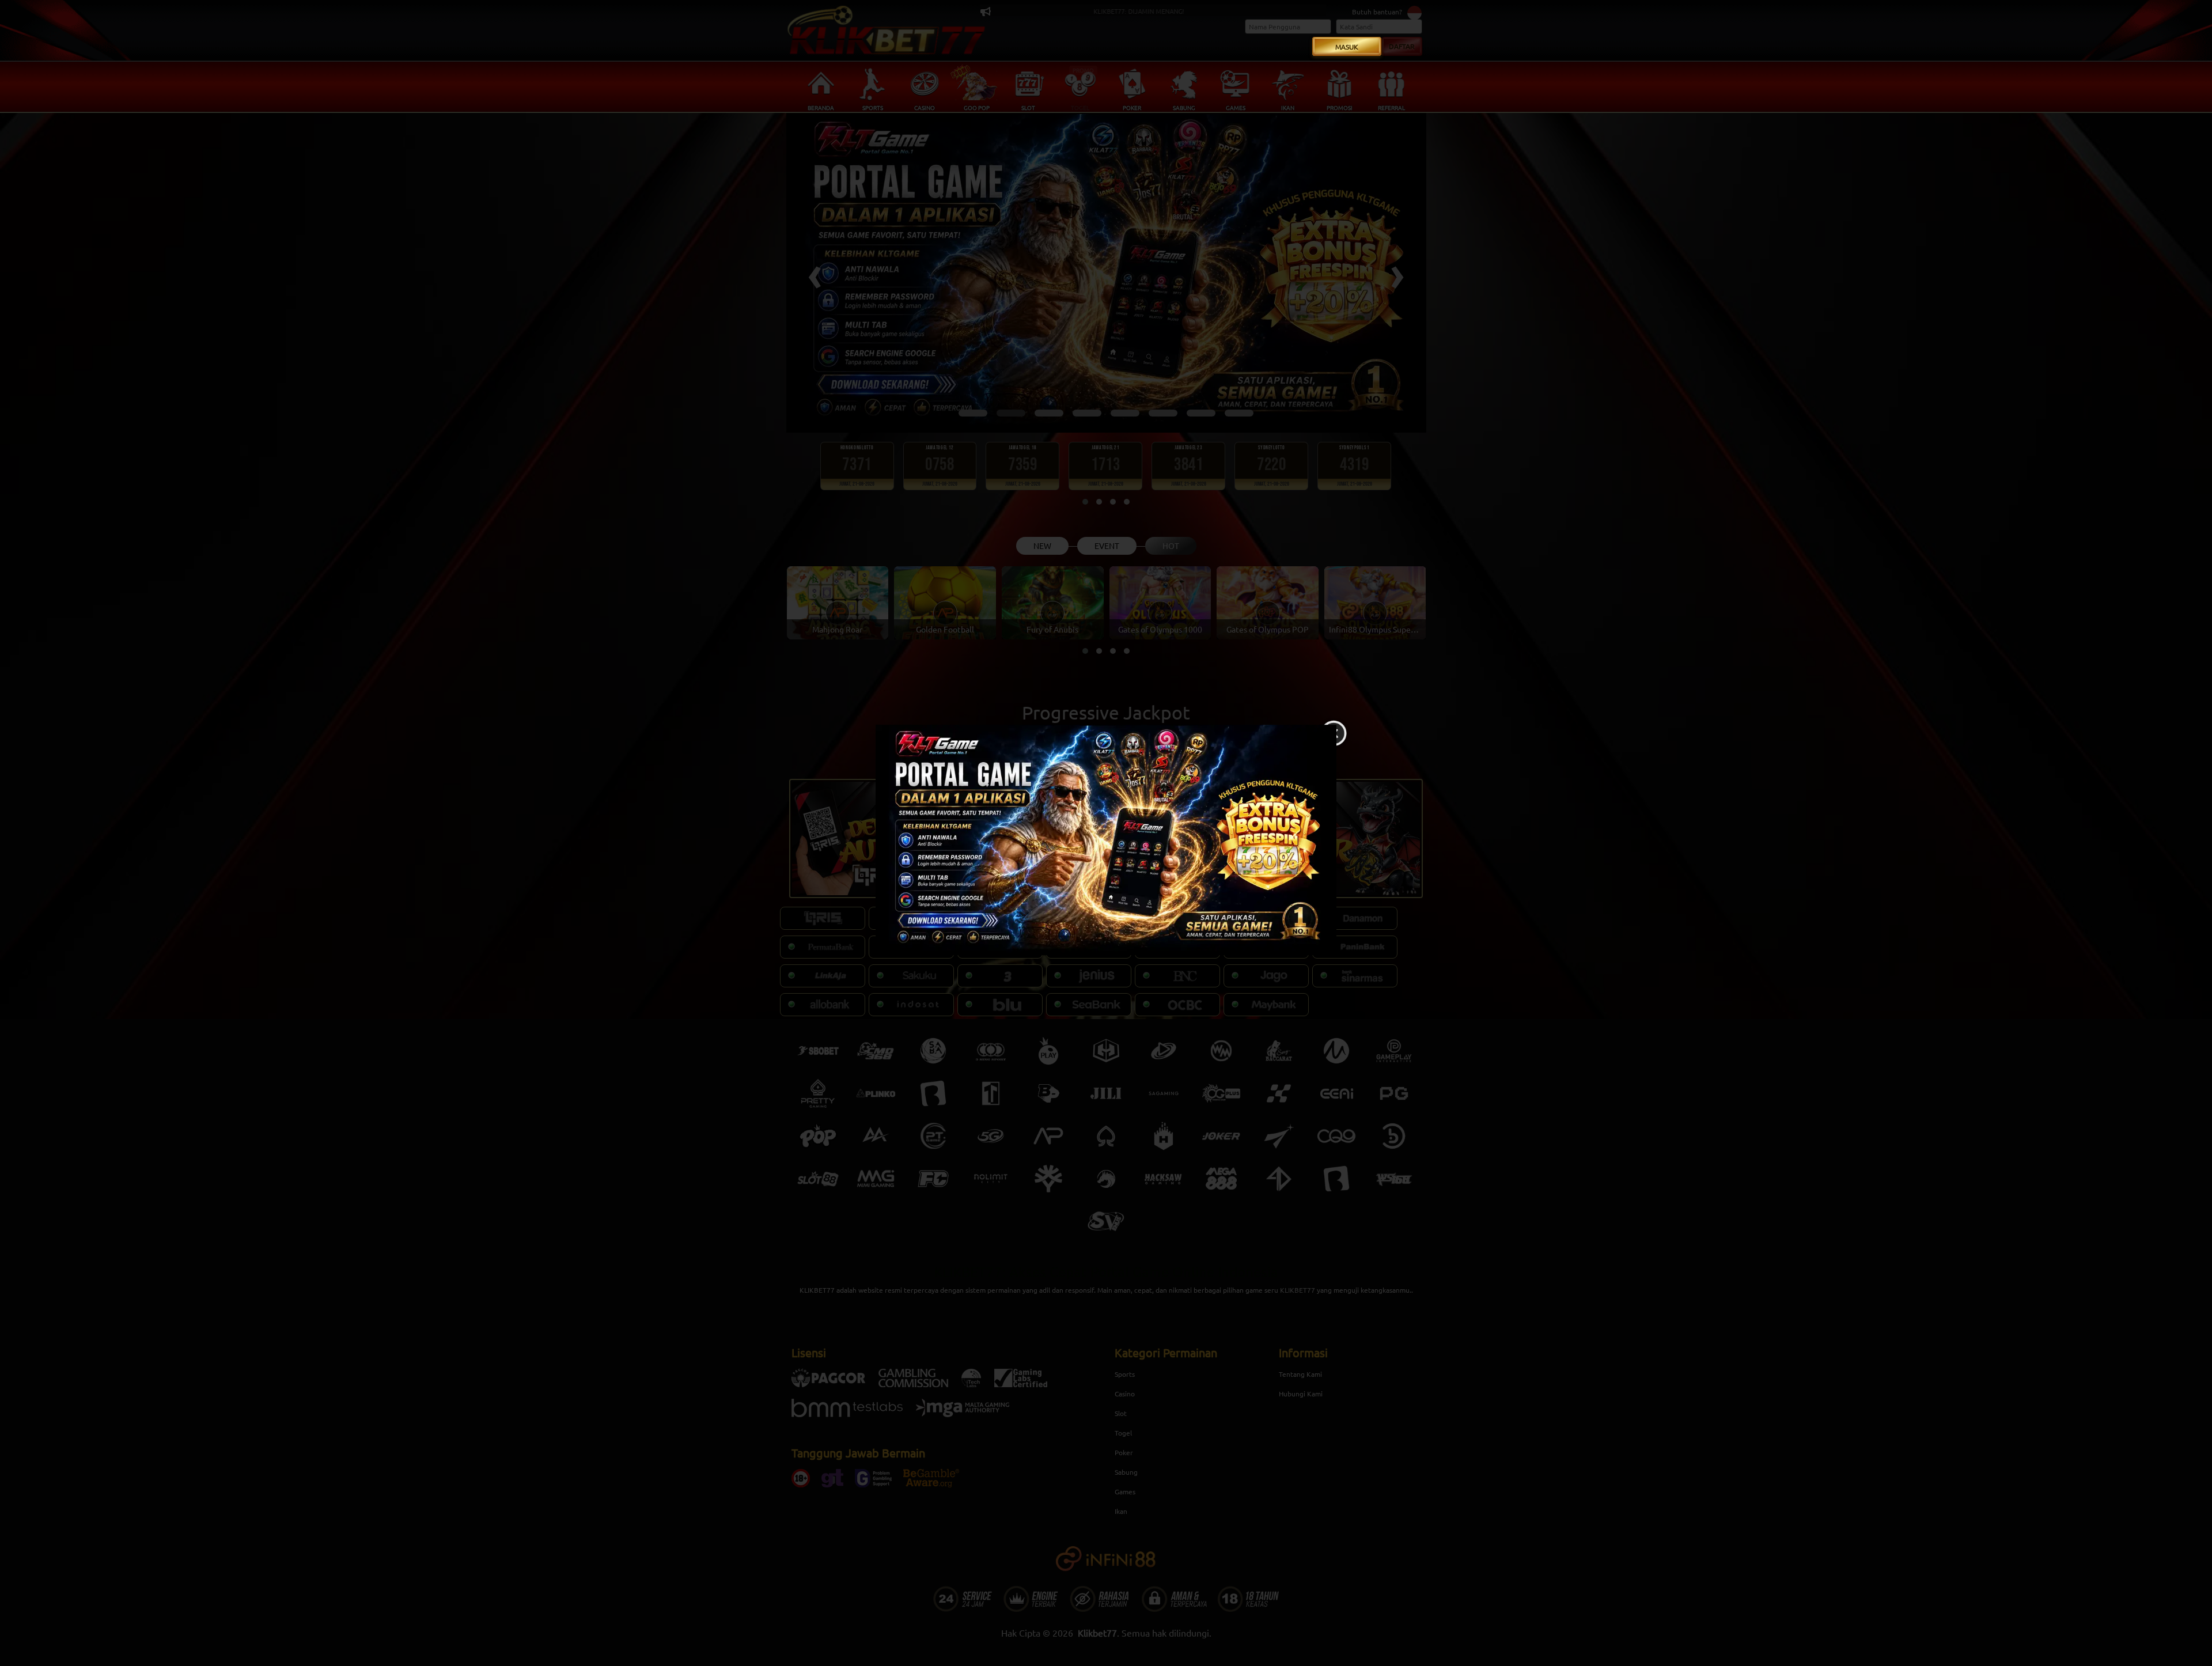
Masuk (1347, 47)
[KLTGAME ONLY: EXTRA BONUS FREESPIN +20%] (1106, 840)
